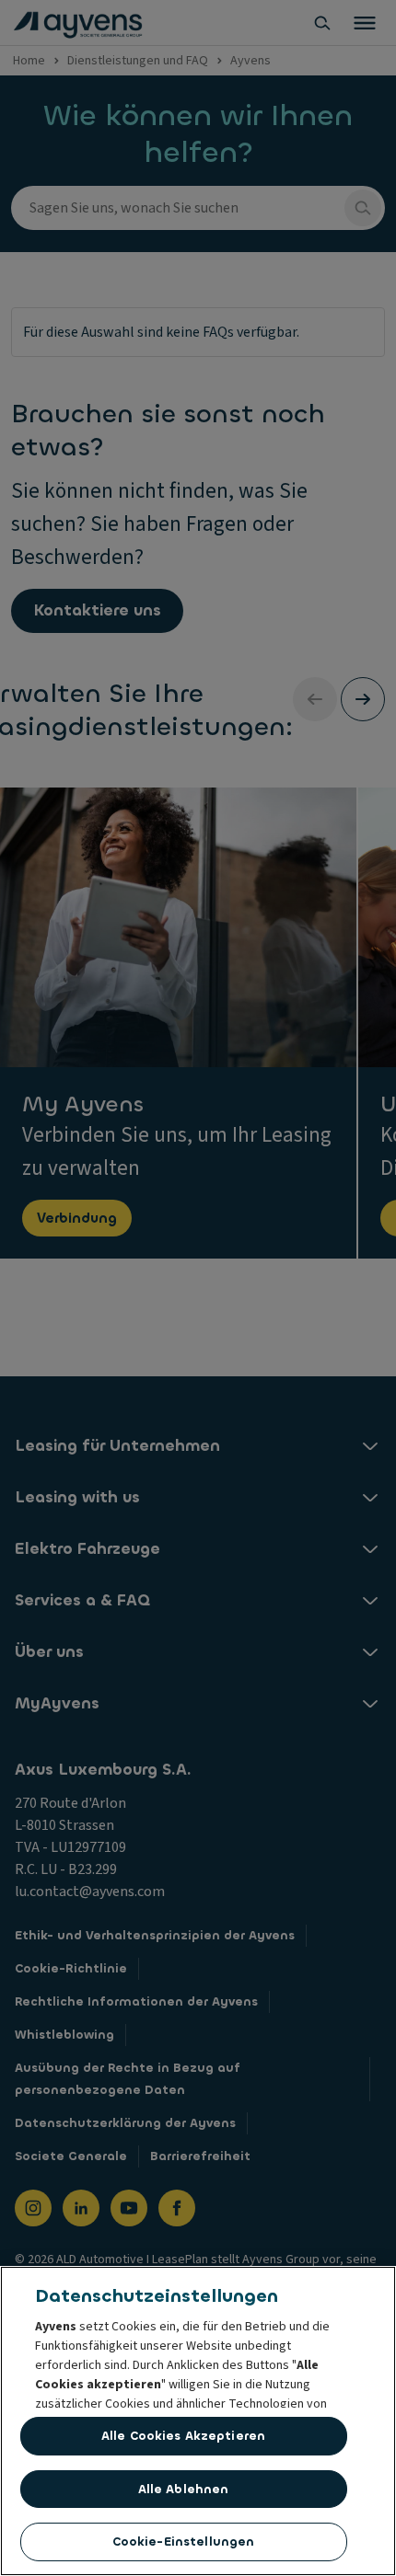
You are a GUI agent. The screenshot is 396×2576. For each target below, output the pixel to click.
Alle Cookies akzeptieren (183, 2436)
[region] (198, 2421)
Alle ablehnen (184, 2489)
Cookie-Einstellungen (184, 2541)
